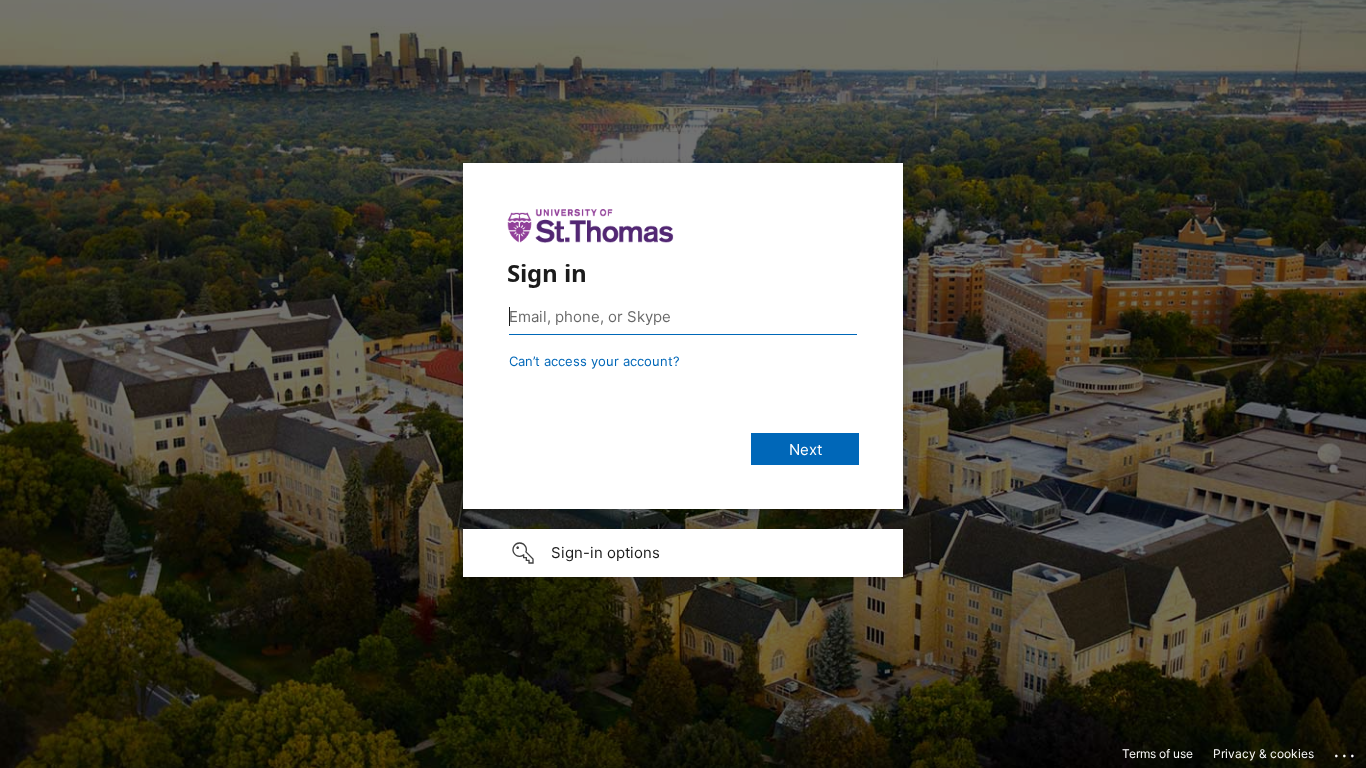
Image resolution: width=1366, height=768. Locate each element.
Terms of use (1157, 753)
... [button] (1346, 751)
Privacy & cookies (1263, 753)
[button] (683, 553)
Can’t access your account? (594, 361)
